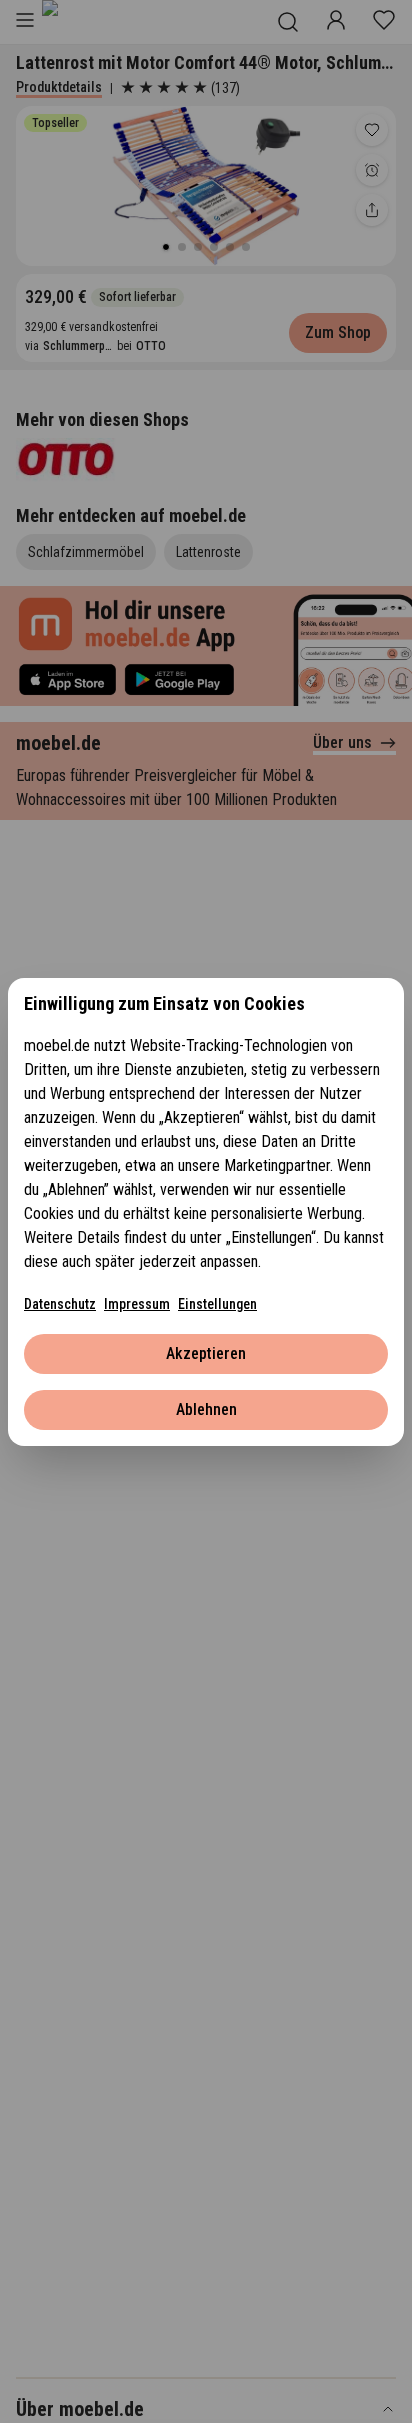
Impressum (137, 1304)
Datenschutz (60, 1304)
